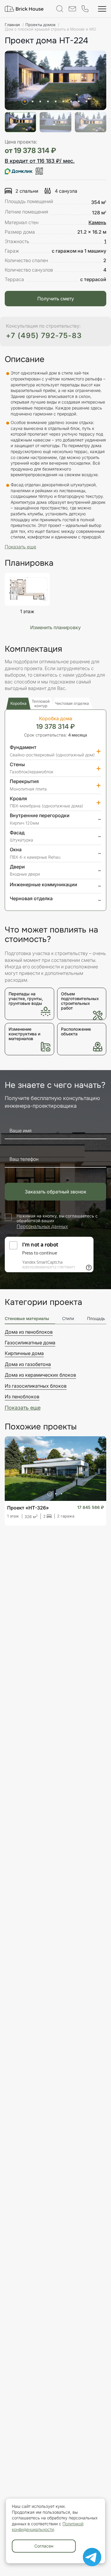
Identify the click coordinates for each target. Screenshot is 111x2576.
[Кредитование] (24, 171)
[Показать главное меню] (102, 9)
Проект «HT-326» (28, 1508)
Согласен (44, 2546)
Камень (97, 222)
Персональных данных (42, 1226)
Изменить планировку (55, 627)
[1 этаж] (27, 589)
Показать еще (23, 1408)
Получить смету (56, 299)
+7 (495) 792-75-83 (44, 335)
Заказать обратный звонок (56, 1192)
